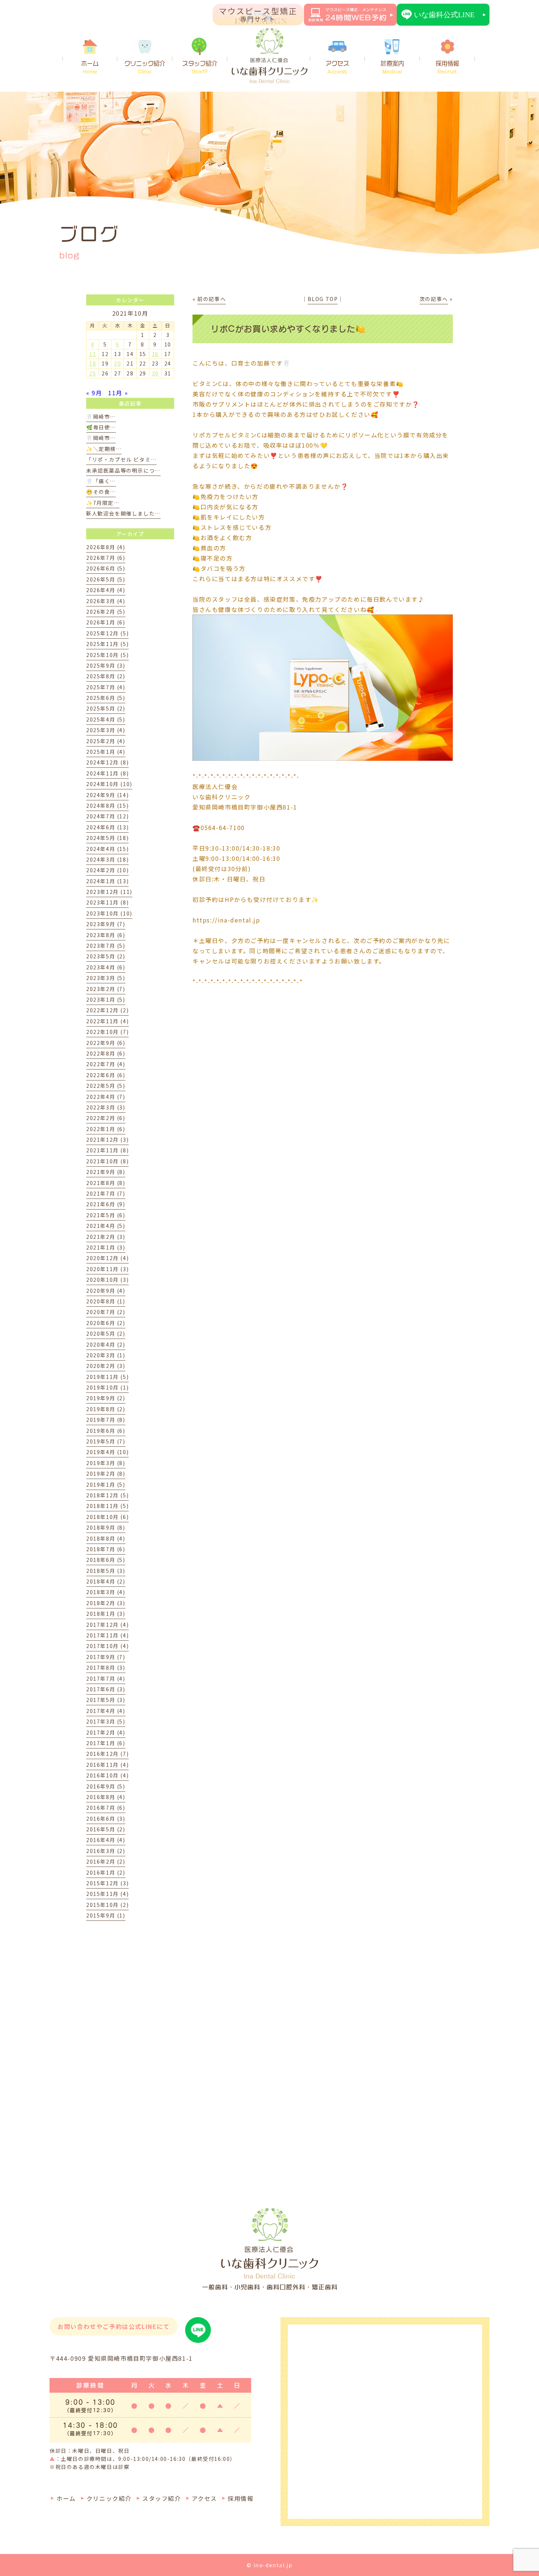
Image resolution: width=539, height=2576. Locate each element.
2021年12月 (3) (107, 1140)
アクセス (337, 67)
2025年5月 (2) (106, 708)
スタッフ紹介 (200, 67)
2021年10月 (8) (107, 1161)
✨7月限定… (103, 503)
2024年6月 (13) (107, 827)
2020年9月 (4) (106, 1291)
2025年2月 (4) (106, 741)
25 (93, 373)
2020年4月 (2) (106, 1344)
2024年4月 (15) (107, 849)
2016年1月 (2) (106, 1872)
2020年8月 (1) (106, 1301)
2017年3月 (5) (106, 1721)
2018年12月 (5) (107, 1495)
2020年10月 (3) (107, 1280)
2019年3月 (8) (106, 1463)
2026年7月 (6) (106, 558)
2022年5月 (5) (106, 1086)
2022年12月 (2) (107, 1010)
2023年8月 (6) (106, 935)
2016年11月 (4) (107, 1765)
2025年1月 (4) (106, 752)
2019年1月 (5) (106, 1485)
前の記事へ (212, 299)
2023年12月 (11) (109, 892)
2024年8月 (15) (107, 806)
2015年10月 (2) (107, 1905)
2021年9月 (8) (106, 1172)
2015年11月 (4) (107, 1894)
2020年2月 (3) (106, 1366)
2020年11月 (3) (107, 1269)
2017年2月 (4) (106, 1732)
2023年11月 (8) (107, 902)
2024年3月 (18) (107, 859)
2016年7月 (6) (106, 1808)
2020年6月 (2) (106, 1323)
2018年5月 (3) (106, 1571)
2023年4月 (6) (106, 967)
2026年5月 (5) (106, 579)
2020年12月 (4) (107, 1258)
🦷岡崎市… (101, 417)
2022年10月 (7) (107, 1032)
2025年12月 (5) (107, 633)
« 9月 (94, 393)
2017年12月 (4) (107, 1625)
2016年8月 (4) (106, 1797)
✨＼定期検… (104, 449)
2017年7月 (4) (106, 1678)
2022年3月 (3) (106, 1107)
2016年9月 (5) (106, 1786)
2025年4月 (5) (106, 719)
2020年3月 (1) (106, 1355)
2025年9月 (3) (106, 665)
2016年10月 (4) (107, 1775)
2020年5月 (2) (106, 1333)
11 (93, 354)
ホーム (90, 67)
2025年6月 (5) (106, 698)
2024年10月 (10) (109, 784)
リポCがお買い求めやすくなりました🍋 (288, 329)
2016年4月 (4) (106, 1840)
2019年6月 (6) (106, 1431)
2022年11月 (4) (107, 1021)
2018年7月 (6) (106, 1549)
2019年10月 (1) (107, 1387)
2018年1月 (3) (106, 1614)
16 (155, 354)
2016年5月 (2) (106, 1829)
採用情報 (447, 67)
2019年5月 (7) (106, 1441)
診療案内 (392, 67)
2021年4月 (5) (106, 1226)
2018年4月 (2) (106, 1581)
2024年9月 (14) (107, 795)
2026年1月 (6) (106, 622)
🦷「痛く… (101, 481)
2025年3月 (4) (106, 730)
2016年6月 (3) (106, 1819)
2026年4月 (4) (106, 590)
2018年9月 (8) (106, 1527)
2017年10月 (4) (107, 1646)
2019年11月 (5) (107, 1377)
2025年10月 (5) (107, 655)
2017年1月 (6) (106, 1743)
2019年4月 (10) (107, 1452)
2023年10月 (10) (109, 913)
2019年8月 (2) (106, 1409)
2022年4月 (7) (106, 1097)
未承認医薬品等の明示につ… (123, 470)
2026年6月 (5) (106, 568)
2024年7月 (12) (107, 816)
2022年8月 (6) (106, 1053)
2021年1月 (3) (106, 1247)
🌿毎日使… (101, 427)
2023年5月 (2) (106, 956)
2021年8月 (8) (106, 1183)
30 (155, 373)
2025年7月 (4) (106, 687)
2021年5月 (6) (106, 1215)
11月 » (118, 393)
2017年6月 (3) (106, 1689)
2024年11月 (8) (107, 773)
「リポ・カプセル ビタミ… (121, 459)
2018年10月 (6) (107, 1517)
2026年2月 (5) (106, 612)
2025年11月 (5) (107, 644)
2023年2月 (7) (106, 989)
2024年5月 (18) (107, 838)
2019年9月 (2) (106, 1398)
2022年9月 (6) (106, 1043)
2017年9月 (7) (106, 1657)
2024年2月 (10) (107, 870)
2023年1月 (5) (106, 999)
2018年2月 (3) (106, 1603)
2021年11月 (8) (107, 1150)
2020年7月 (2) (106, 1312)
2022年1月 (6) (106, 1129)
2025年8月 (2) (106, 676)
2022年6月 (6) (106, 1075)
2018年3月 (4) (106, 1592)
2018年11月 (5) (107, 1506)
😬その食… (101, 492)
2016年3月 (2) (106, 1851)
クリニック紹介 (145, 67)
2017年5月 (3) (106, 1700)
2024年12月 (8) (107, 762)
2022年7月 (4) (106, 1064)
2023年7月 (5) (106, 946)
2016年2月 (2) (106, 1861)
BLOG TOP (323, 299)
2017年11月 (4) (107, 1635)
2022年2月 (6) (106, 1118)
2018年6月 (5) (106, 1560)
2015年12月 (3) (107, 1883)
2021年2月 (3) (106, 1237)
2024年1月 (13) (107, 881)
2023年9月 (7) (106, 924)
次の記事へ (434, 299)
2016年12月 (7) (107, 1754)
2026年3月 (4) (106, 601)
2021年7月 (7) (106, 1193)
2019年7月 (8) (106, 1420)
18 (93, 363)
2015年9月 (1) (106, 1915)
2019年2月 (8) (106, 1474)
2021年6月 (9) (106, 1204)
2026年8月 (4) (106, 547)
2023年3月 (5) (106, 978)
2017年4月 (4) (106, 1711)
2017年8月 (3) (106, 1667)
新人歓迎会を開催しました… (123, 513)
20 (118, 363)
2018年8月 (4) (106, 1538)
